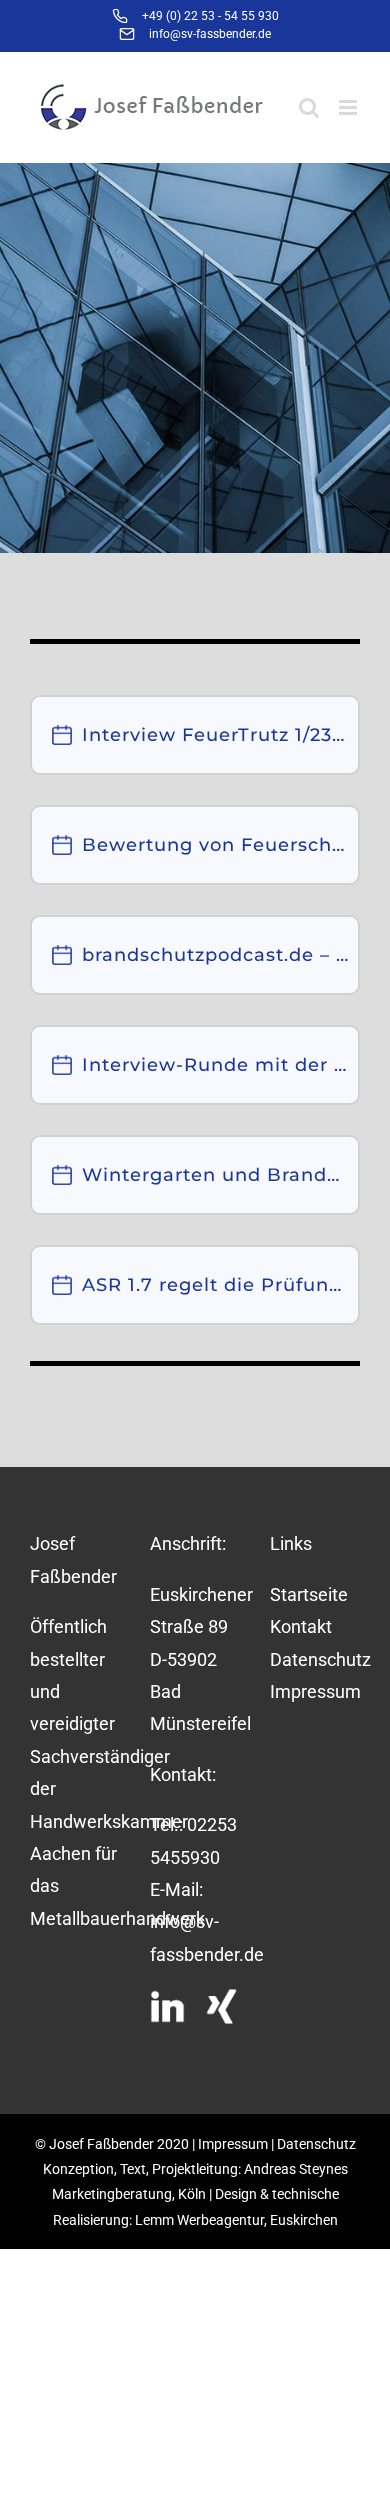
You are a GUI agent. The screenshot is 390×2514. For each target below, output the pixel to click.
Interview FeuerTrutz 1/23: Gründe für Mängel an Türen (215, 735)
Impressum (315, 1691)
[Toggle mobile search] (309, 107)
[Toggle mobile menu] (349, 107)
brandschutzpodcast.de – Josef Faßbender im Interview (215, 955)
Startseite (309, 1594)
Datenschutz (315, 1659)
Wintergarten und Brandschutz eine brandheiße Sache (215, 1175)
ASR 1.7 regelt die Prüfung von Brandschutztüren (215, 1285)
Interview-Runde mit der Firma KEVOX (215, 1065)
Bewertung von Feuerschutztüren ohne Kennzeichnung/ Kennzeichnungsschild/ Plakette (215, 845)
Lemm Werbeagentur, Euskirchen (236, 2220)
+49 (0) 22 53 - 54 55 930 (210, 16)
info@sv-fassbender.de (210, 34)
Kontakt (301, 1626)
